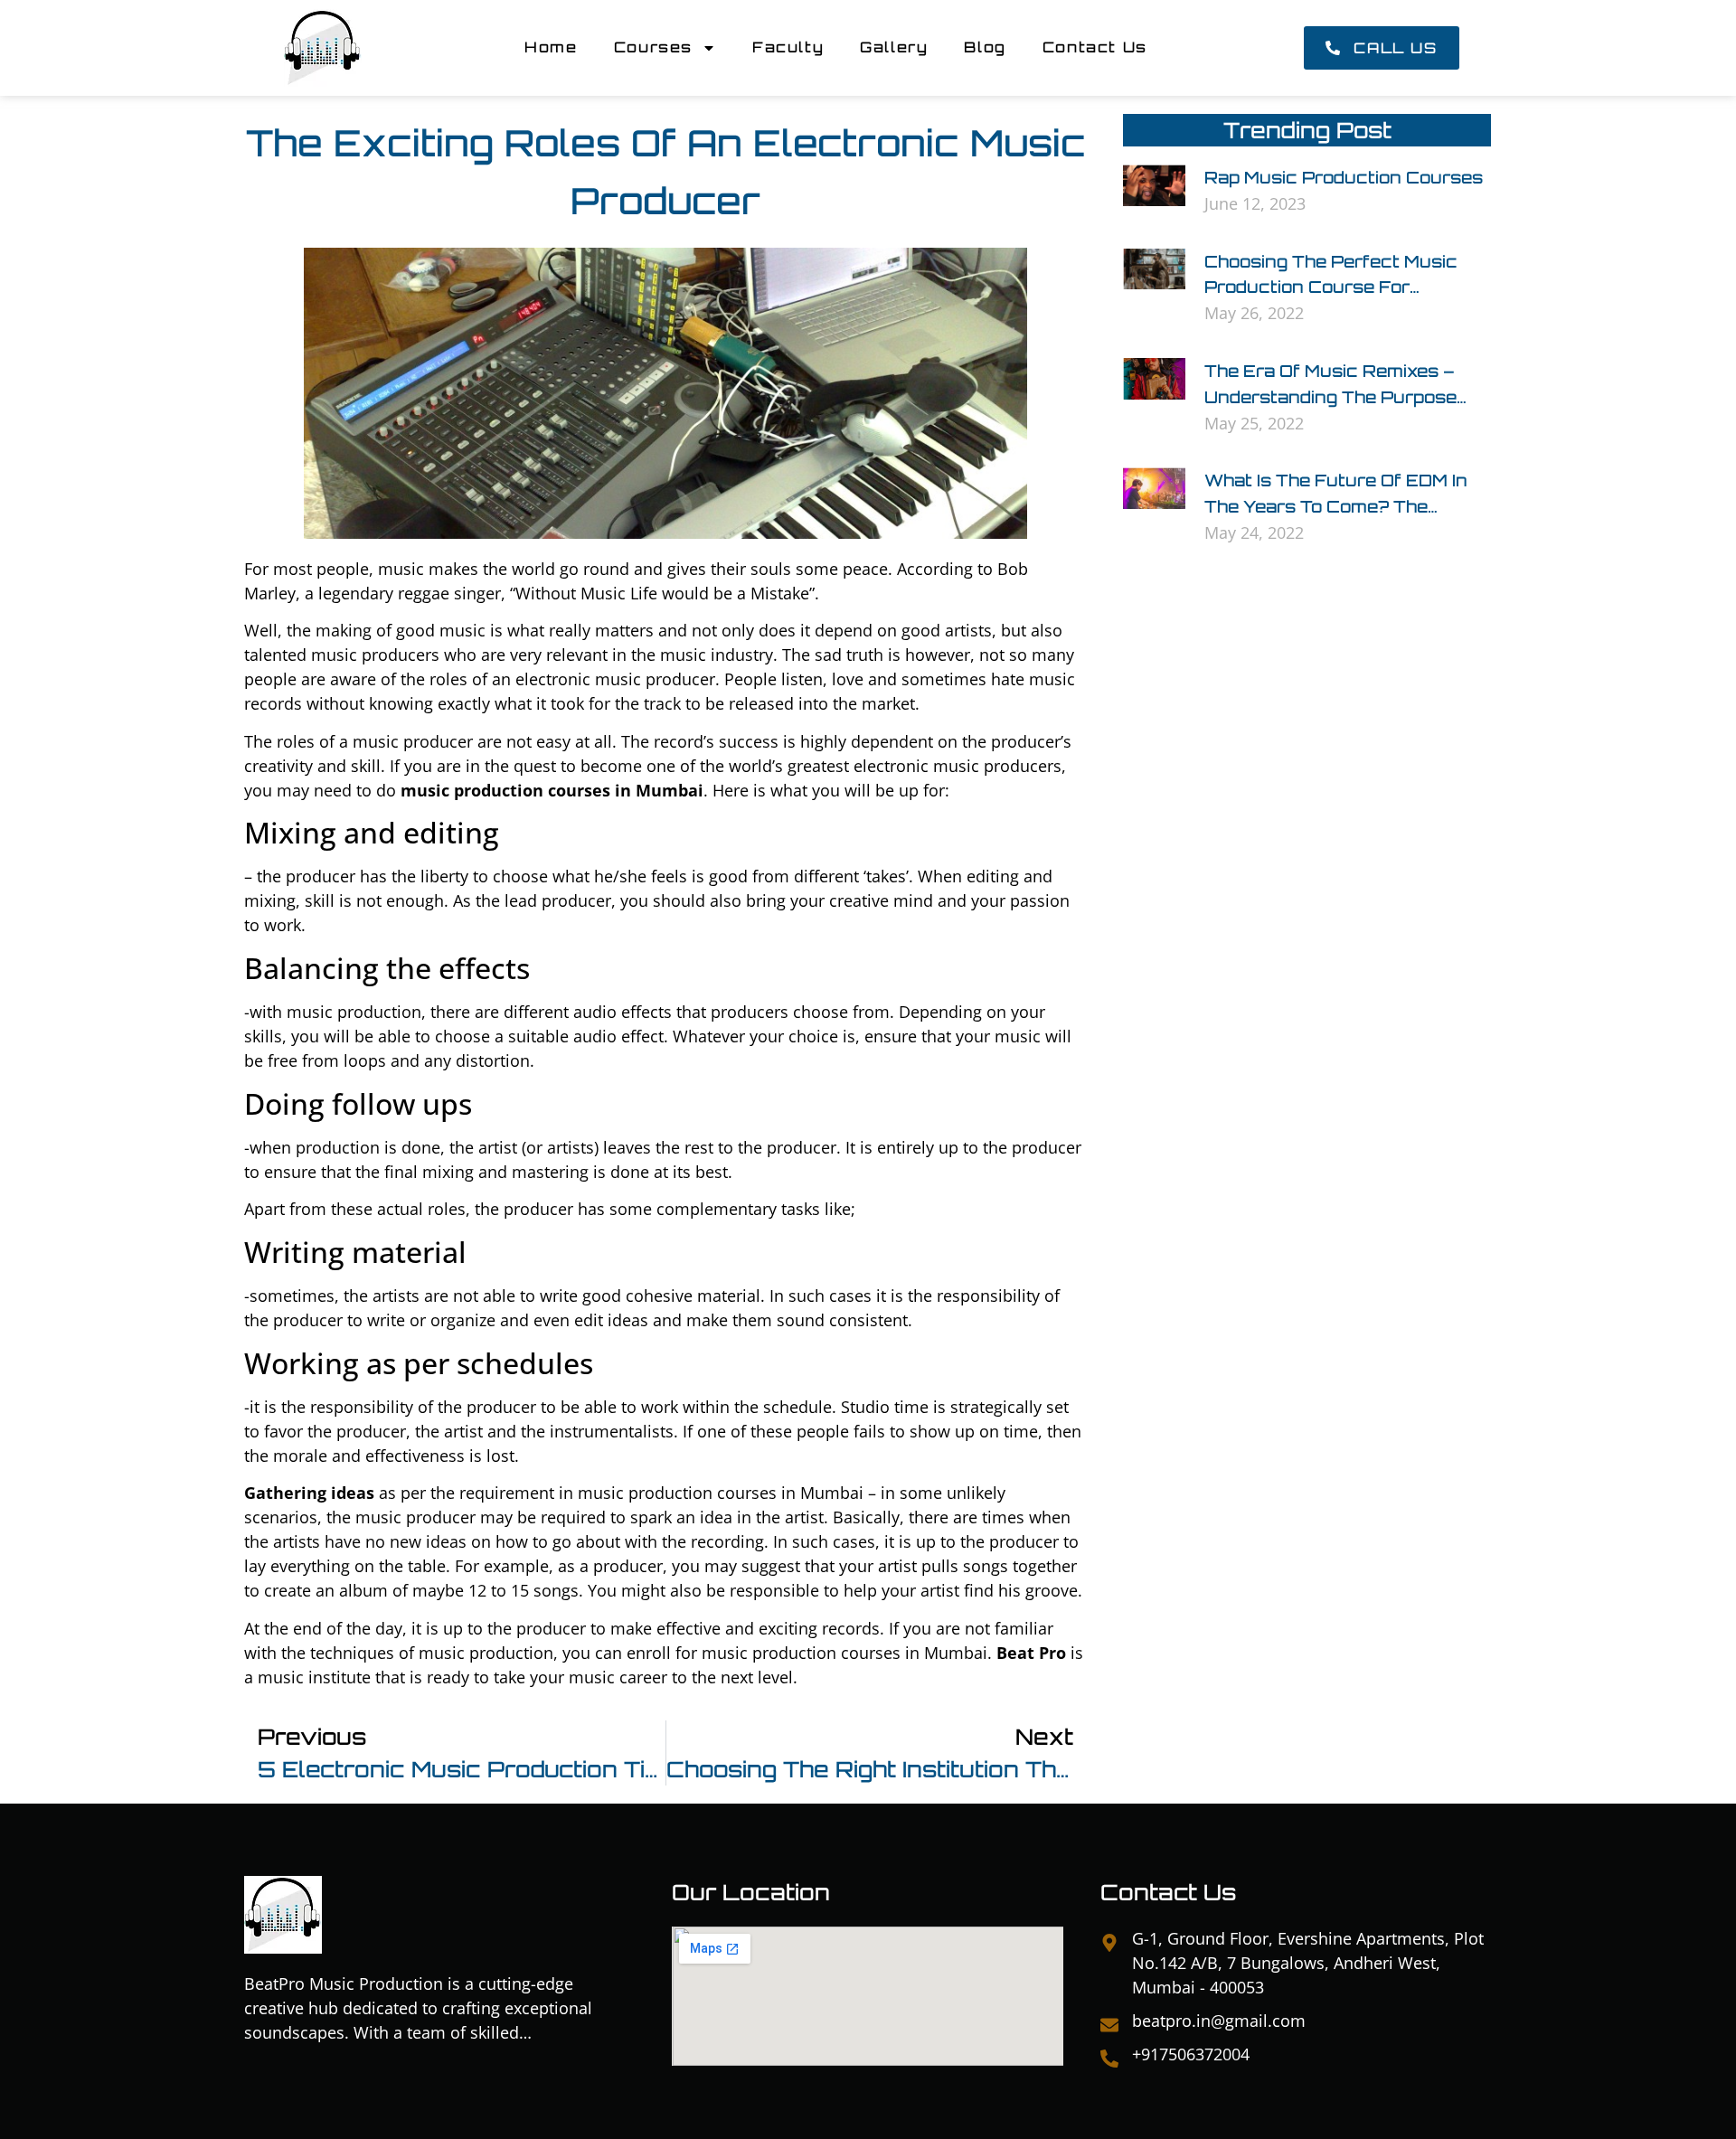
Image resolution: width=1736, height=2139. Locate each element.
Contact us (1095, 47)
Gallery (894, 47)
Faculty (788, 47)
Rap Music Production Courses (1344, 177)
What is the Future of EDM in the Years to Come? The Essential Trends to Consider (1337, 506)
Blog (985, 47)
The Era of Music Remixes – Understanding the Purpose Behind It (1330, 397)
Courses (653, 47)
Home (551, 47)
